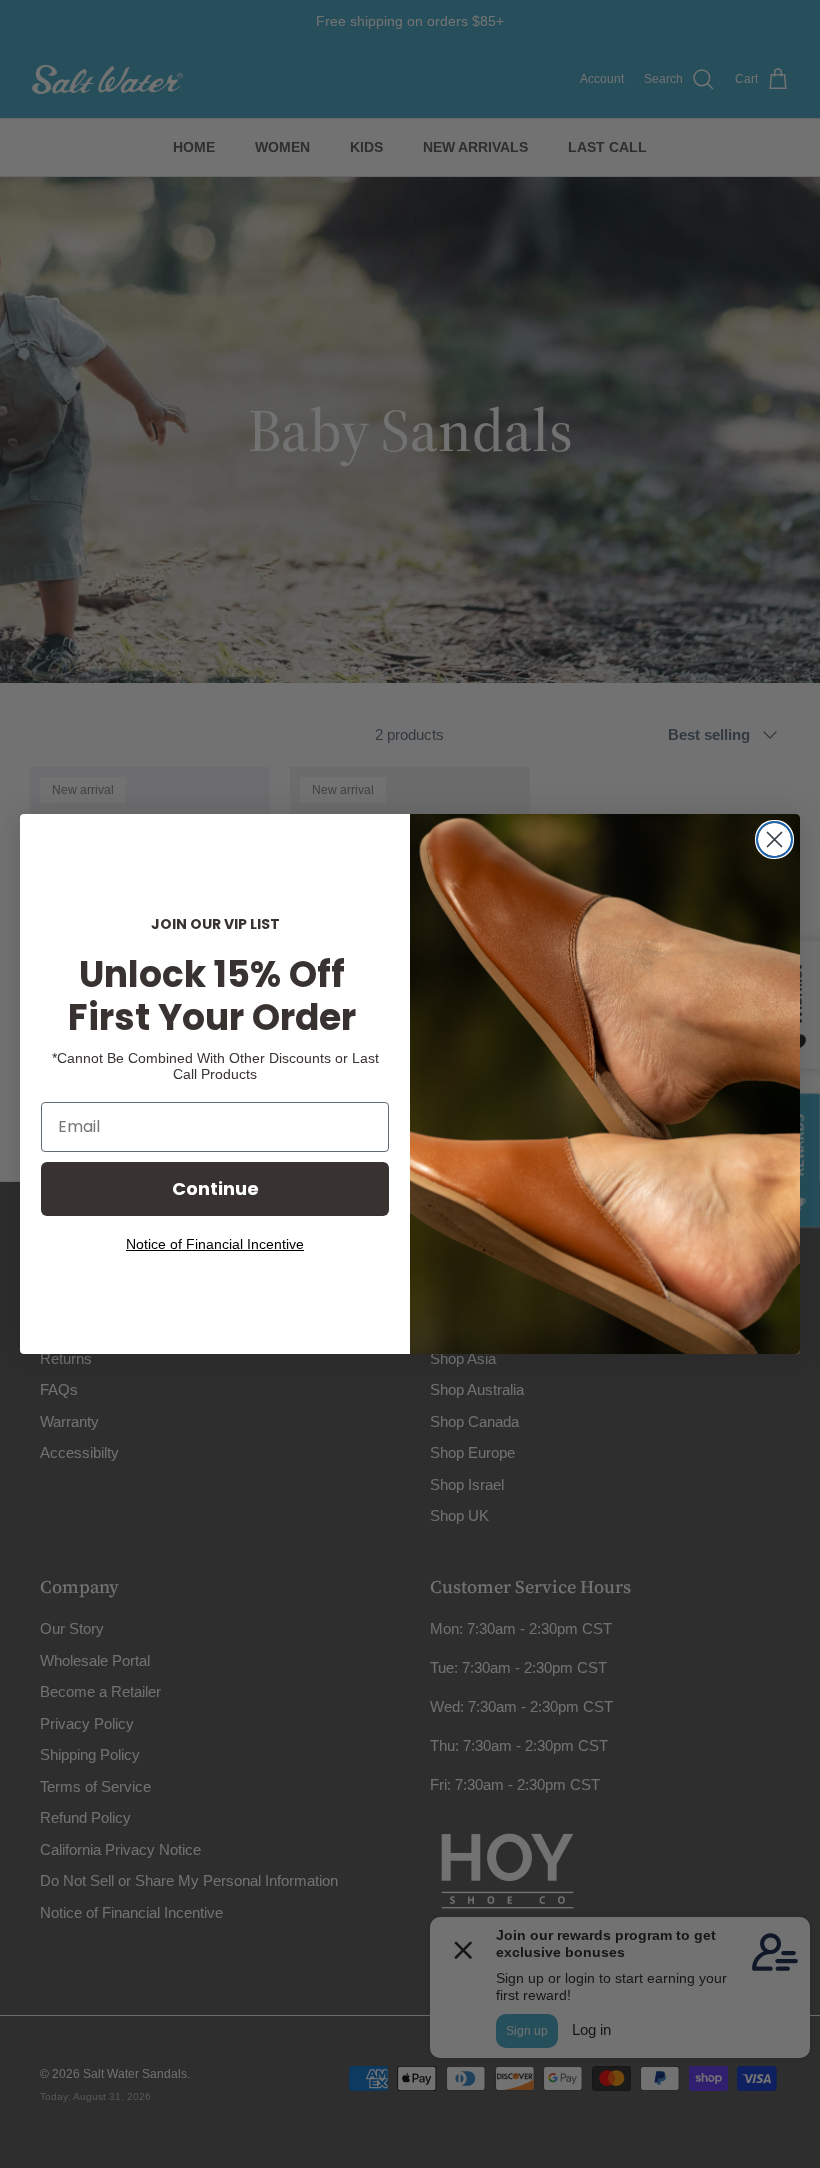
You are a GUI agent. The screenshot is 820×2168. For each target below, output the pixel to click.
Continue (215, 1188)
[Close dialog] (774, 839)
